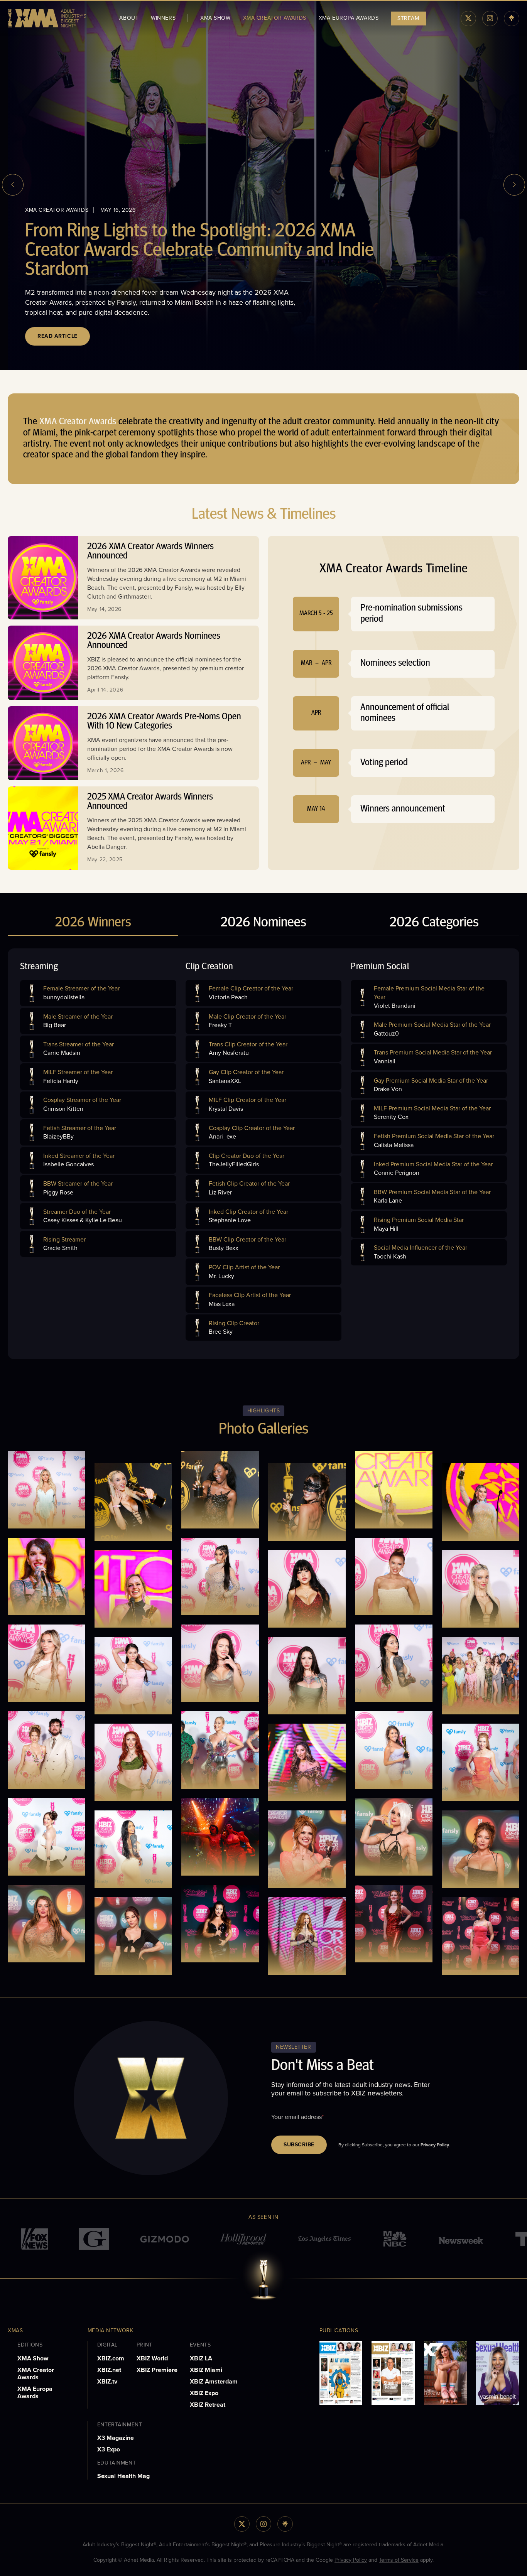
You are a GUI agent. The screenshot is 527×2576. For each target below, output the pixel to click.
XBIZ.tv (107, 2381)
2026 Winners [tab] (93, 923)
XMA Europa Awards (35, 2392)
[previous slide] (13, 185)
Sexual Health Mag (123, 2476)
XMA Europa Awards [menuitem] (349, 18)
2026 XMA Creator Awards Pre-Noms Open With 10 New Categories (164, 722)
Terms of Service (399, 2560)
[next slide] (514, 185)
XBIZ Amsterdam (214, 2381)
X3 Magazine (116, 2438)
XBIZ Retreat (208, 2405)
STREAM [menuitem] (408, 18)
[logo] (47, 18)
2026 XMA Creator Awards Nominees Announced (154, 641)
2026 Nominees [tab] (263, 923)
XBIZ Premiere (157, 2370)
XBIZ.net (109, 2370)
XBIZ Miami (206, 2370)
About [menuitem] (129, 18)
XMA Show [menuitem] (215, 18)
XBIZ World (152, 2358)
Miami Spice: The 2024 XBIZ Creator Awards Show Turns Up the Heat (188, 271)
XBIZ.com (111, 2358)
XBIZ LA (201, 2358)
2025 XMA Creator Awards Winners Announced (150, 802)
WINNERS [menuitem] (163, 18)
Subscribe (299, 2145)
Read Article (57, 336)
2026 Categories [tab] (434, 923)
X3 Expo (109, 2449)
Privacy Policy (435, 2145)
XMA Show (33, 2358)
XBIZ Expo (204, 2393)
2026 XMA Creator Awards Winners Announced (150, 552)
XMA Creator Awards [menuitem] (275, 18)
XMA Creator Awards (36, 2374)
